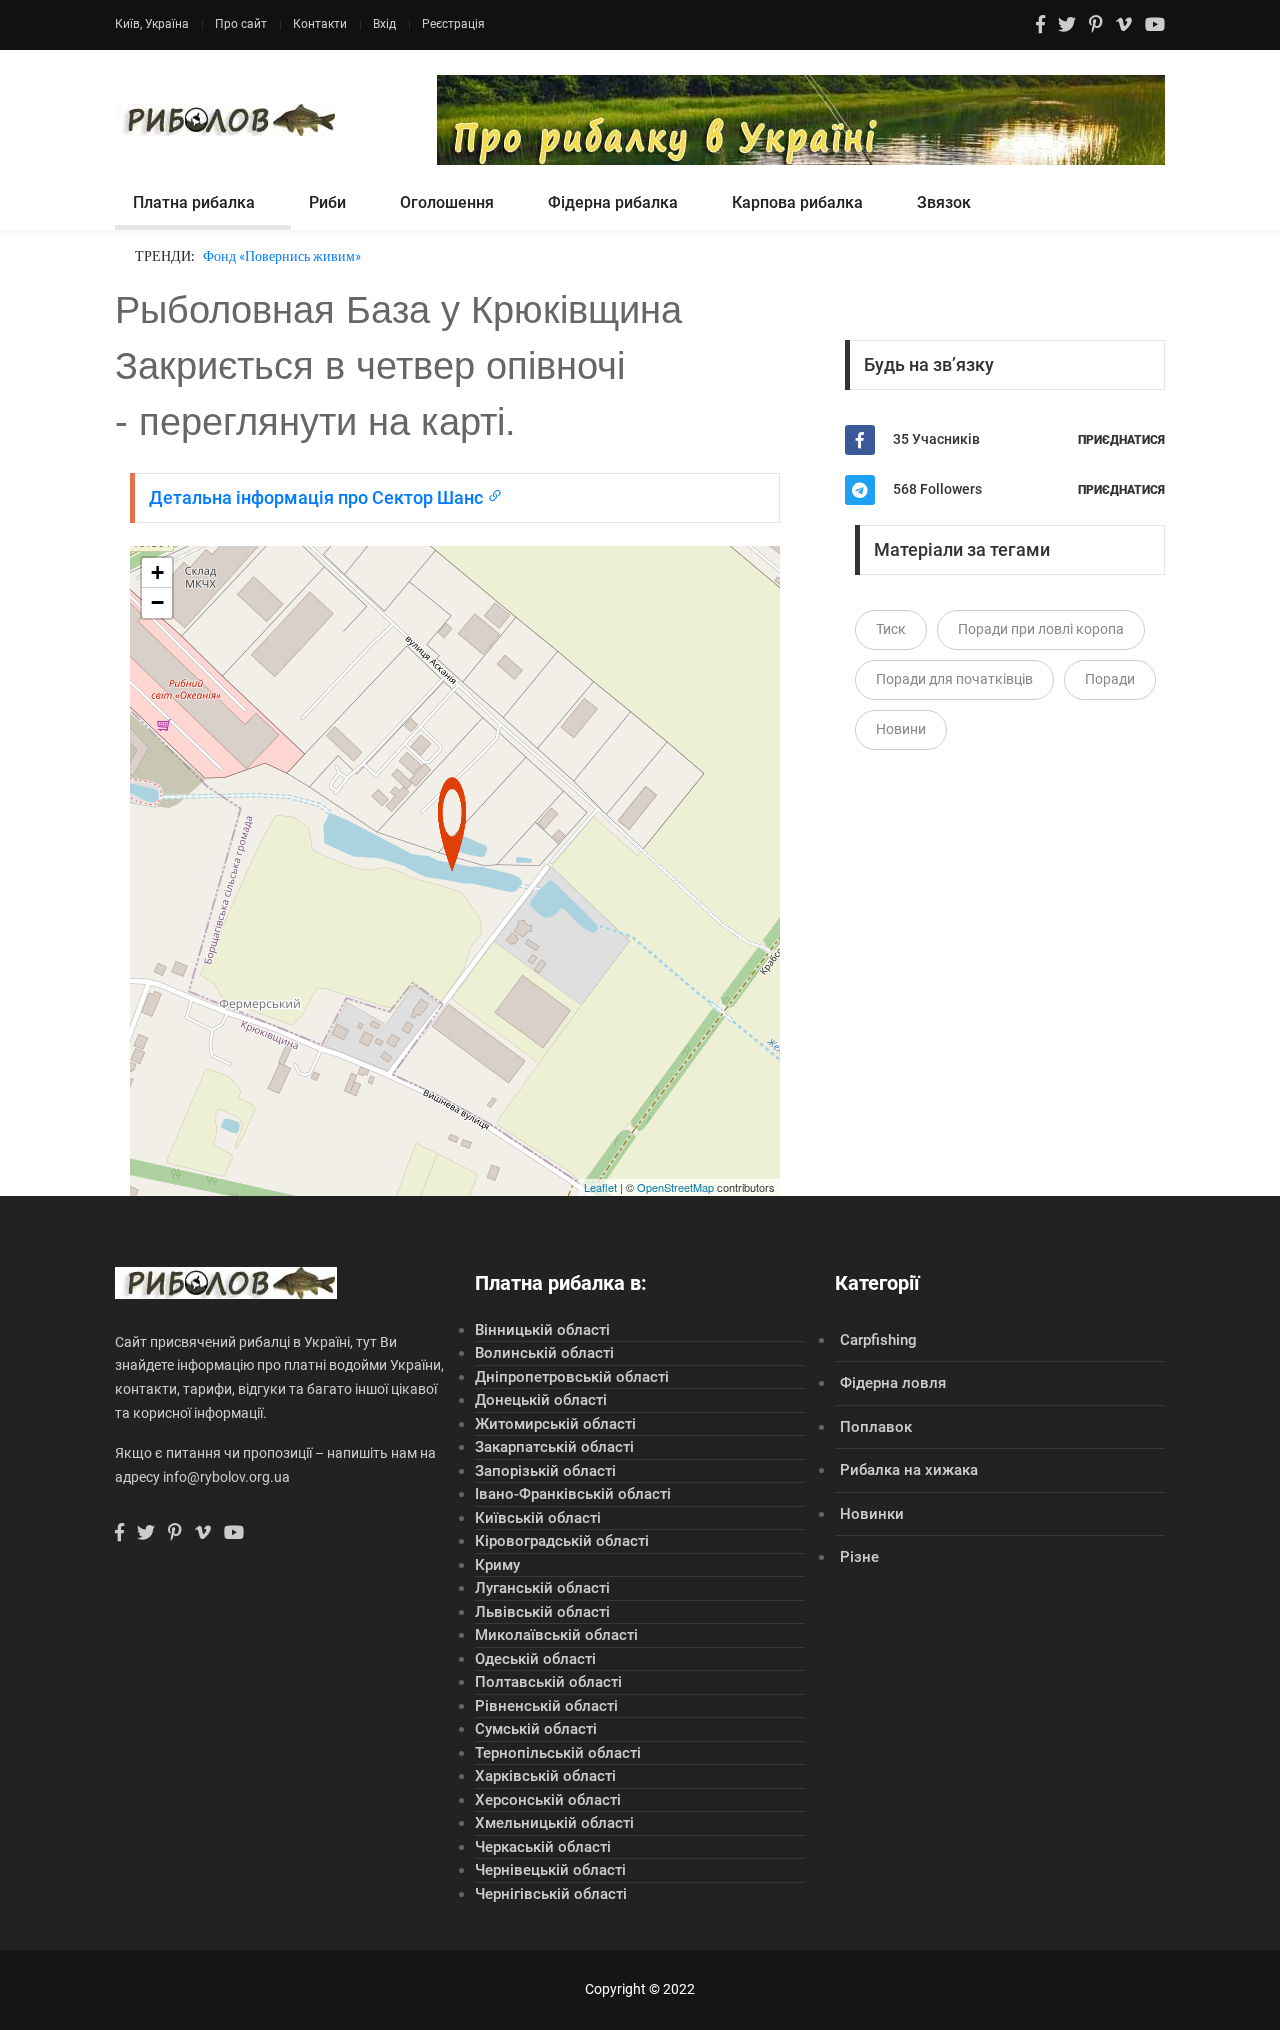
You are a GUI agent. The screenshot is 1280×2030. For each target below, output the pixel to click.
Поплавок (876, 1427)
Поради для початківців (954, 679)
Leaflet (600, 1187)
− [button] (157, 602)
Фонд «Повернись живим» (282, 255)
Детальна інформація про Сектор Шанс (318, 497)
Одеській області (535, 1659)
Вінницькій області (542, 1330)
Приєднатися (1121, 440)
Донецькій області (541, 1400)
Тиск (891, 629)
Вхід (384, 24)
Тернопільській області (558, 1753)
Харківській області (545, 1776)
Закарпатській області (554, 1447)
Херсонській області (548, 1800)
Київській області (538, 1518)
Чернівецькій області (550, 1870)
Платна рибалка (194, 202)
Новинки (872, 1514)
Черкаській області (543, 1847)
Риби (327, 202)
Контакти (320, 24)
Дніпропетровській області (572, 1377)
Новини (901, 729)
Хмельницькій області (554, 1823)
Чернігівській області (551, 1894)
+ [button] (157, 572)
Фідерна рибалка (613, 202)
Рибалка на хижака (909, 1470)
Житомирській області (555, 1424)
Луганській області (542, 1588)
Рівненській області (546, 1706)
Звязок (944, 202)
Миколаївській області (556, 1635)
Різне (859, 1557)
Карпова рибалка (797, 202)
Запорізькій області (545, 1471)
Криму (497, 1565)
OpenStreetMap (675, 1187)
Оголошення (447, 202)
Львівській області (542, 1612)
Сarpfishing (878, 1340)
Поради (1110, 679)
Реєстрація (453, 24)
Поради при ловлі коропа (1041, 629)
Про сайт (241, 24)
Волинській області (544, 1353)
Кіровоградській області (562, 1541)
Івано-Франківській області (573, 1494)
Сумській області (536, 1729)
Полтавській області (548, 1682)
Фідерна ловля (893, 1383)
